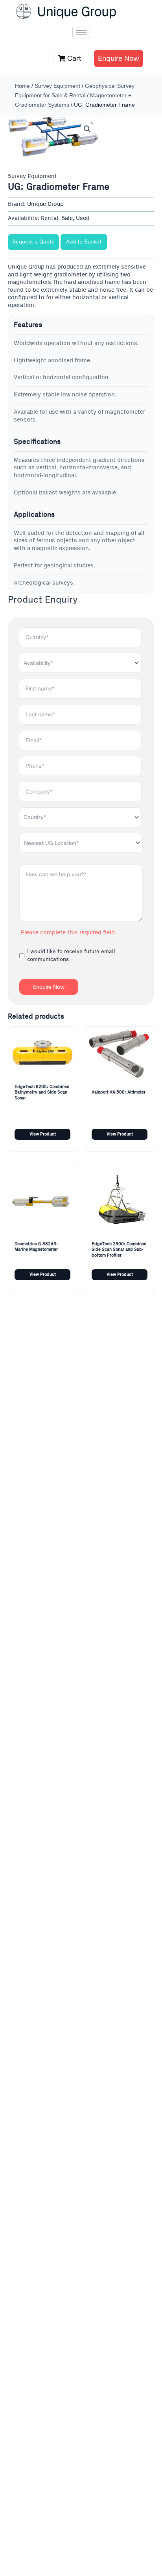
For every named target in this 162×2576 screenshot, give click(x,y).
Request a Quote (33, 242)
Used (83, 218)
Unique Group (45, 204)
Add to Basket (84, 242)
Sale (67, 218)
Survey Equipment (57, 86)
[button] (87, 129)
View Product (43, 1134)
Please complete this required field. (69, 933)
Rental (50, 218)
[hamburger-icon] (81, 32)
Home (22, 86)
